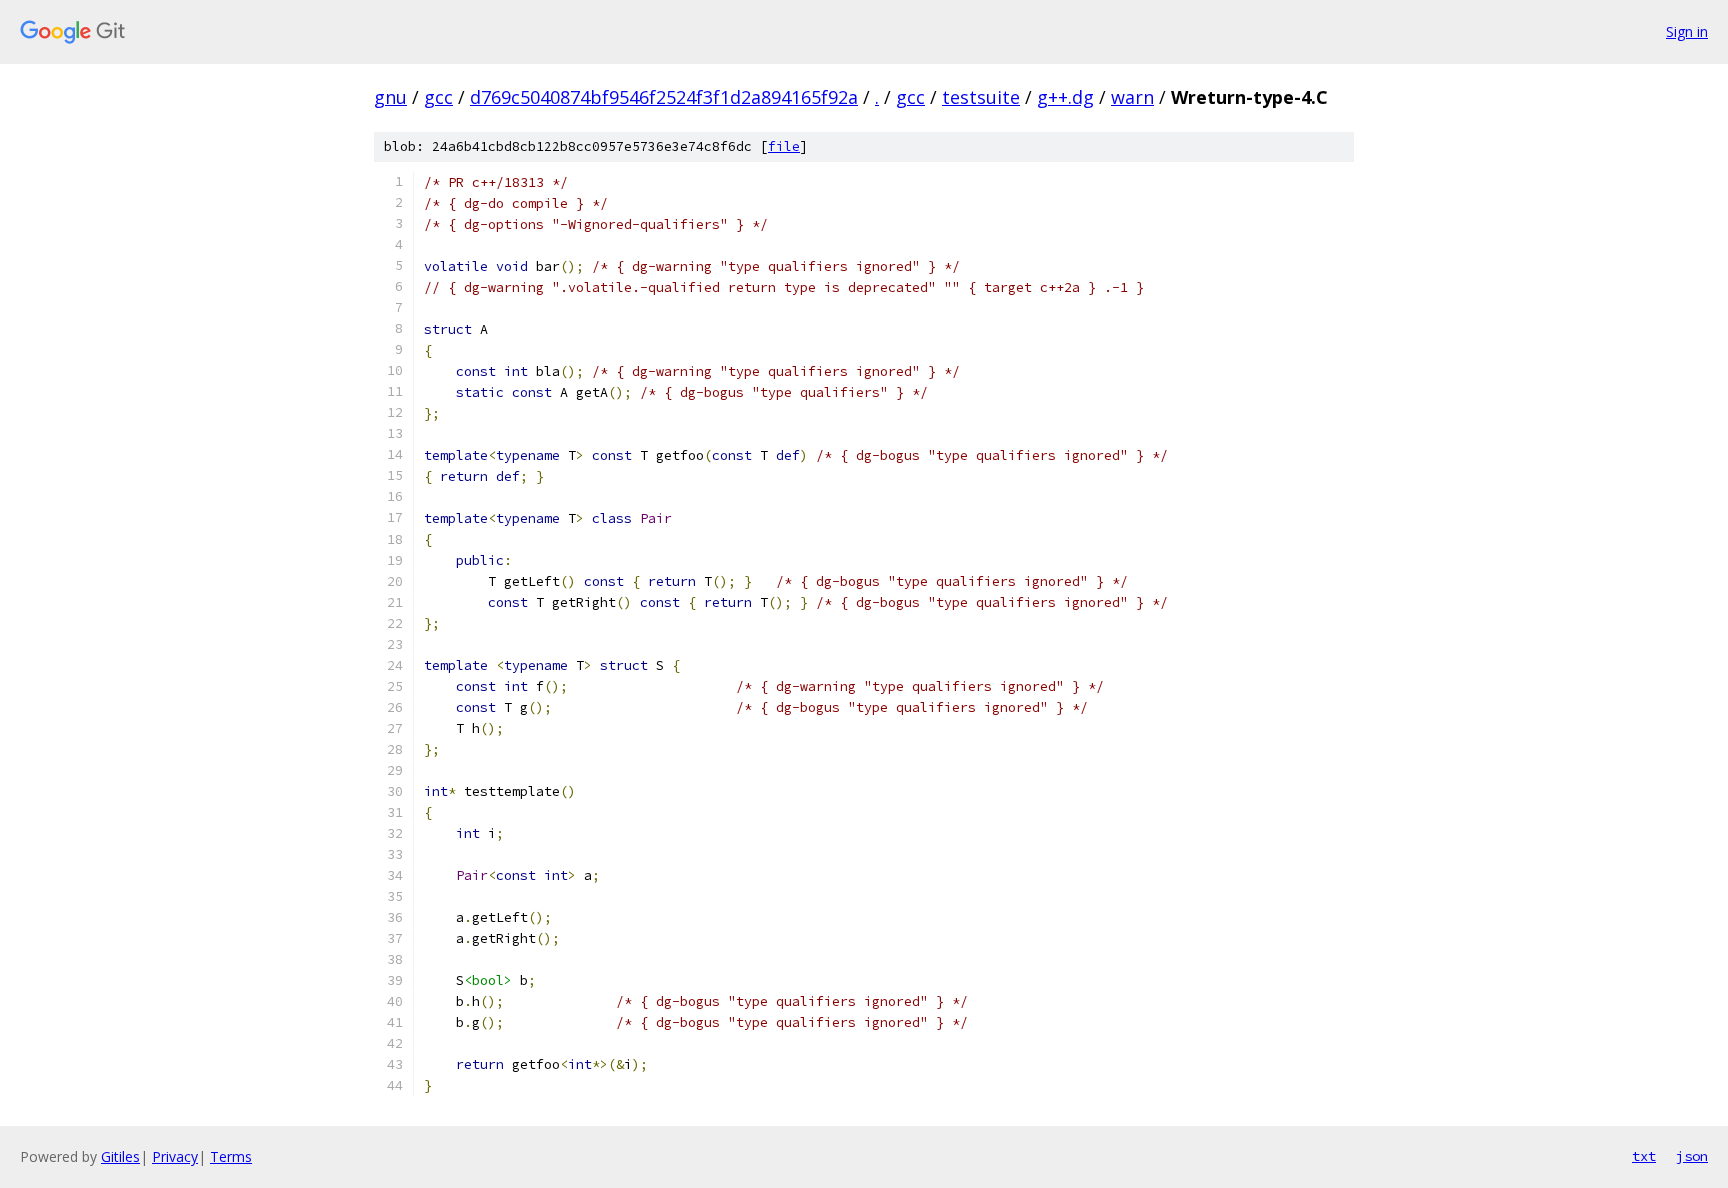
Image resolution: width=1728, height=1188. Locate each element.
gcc (438, 97)
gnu (390, 97)
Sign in (1687, 31)
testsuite (981, 97)
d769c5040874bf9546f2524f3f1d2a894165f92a (664, 97)
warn (1132, 97)
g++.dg (1065, 97)
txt (1644, 1156)
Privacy (175, 1156)
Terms (231, 1156)
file (784, 146)
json (1692, 1156)
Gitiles (120, 1156)
